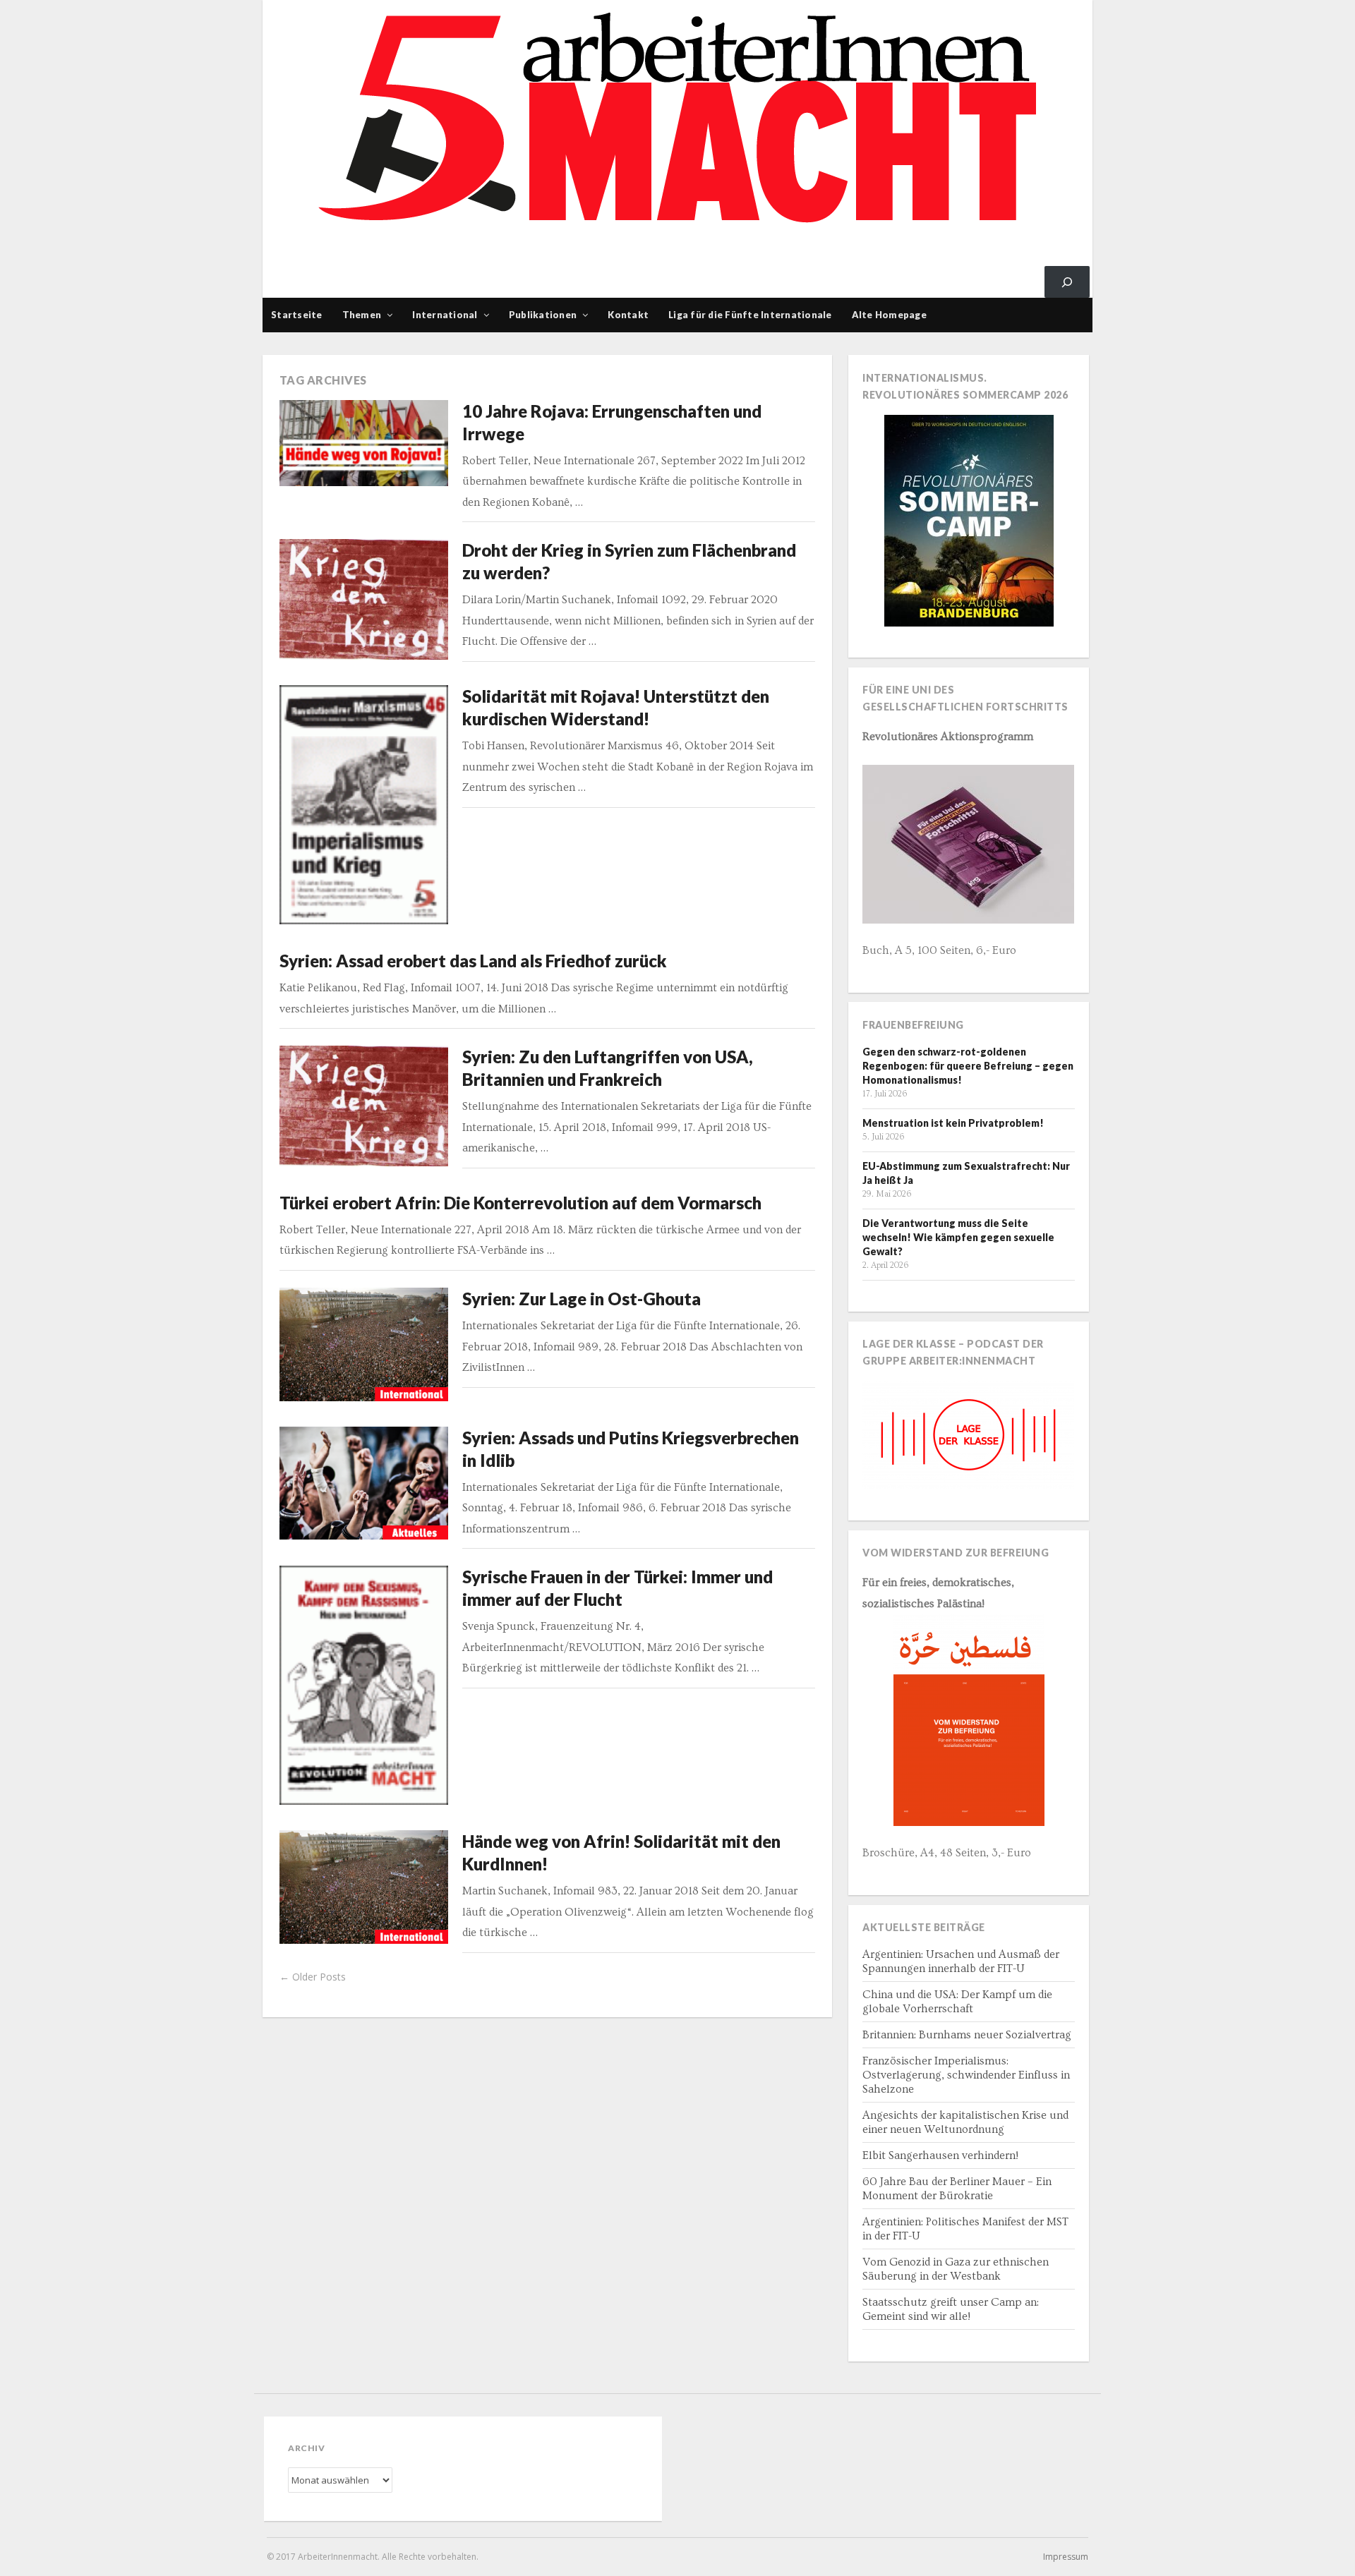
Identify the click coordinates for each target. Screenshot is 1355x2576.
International (445, 315)
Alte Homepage (889, 315)
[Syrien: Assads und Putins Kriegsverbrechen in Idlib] (364, 1483)
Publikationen (543, 315)
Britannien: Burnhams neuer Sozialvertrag (967, 2035)
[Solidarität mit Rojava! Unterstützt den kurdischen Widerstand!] (364, 805)
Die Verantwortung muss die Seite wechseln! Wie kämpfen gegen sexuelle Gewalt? (958, 1237)
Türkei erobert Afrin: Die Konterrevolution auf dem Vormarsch (520, 1203)
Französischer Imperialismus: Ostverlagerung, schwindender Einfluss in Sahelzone (966, 2075)
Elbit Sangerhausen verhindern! (940, 2155)
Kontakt (628, 315)
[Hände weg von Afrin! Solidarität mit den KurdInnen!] (364, 1887)
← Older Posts (313, 1977)
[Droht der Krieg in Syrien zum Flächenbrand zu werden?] (364, 599)
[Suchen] (1067, 282)
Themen (362, 315)
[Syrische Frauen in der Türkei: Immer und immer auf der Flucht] (364, 1685)
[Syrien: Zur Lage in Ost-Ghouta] (364, 1344)
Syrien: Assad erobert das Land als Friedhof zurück (473, 961)
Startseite (297, 315)
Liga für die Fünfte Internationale (750, 315)
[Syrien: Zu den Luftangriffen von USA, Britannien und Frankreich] (364, 1106)
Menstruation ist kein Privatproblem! (953, 1123)
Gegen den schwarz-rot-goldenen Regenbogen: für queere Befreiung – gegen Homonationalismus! (968, 1066)
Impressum (1066, 2557)
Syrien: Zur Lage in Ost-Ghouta (582, 1299)
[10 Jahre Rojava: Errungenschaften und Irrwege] (364, 443)
